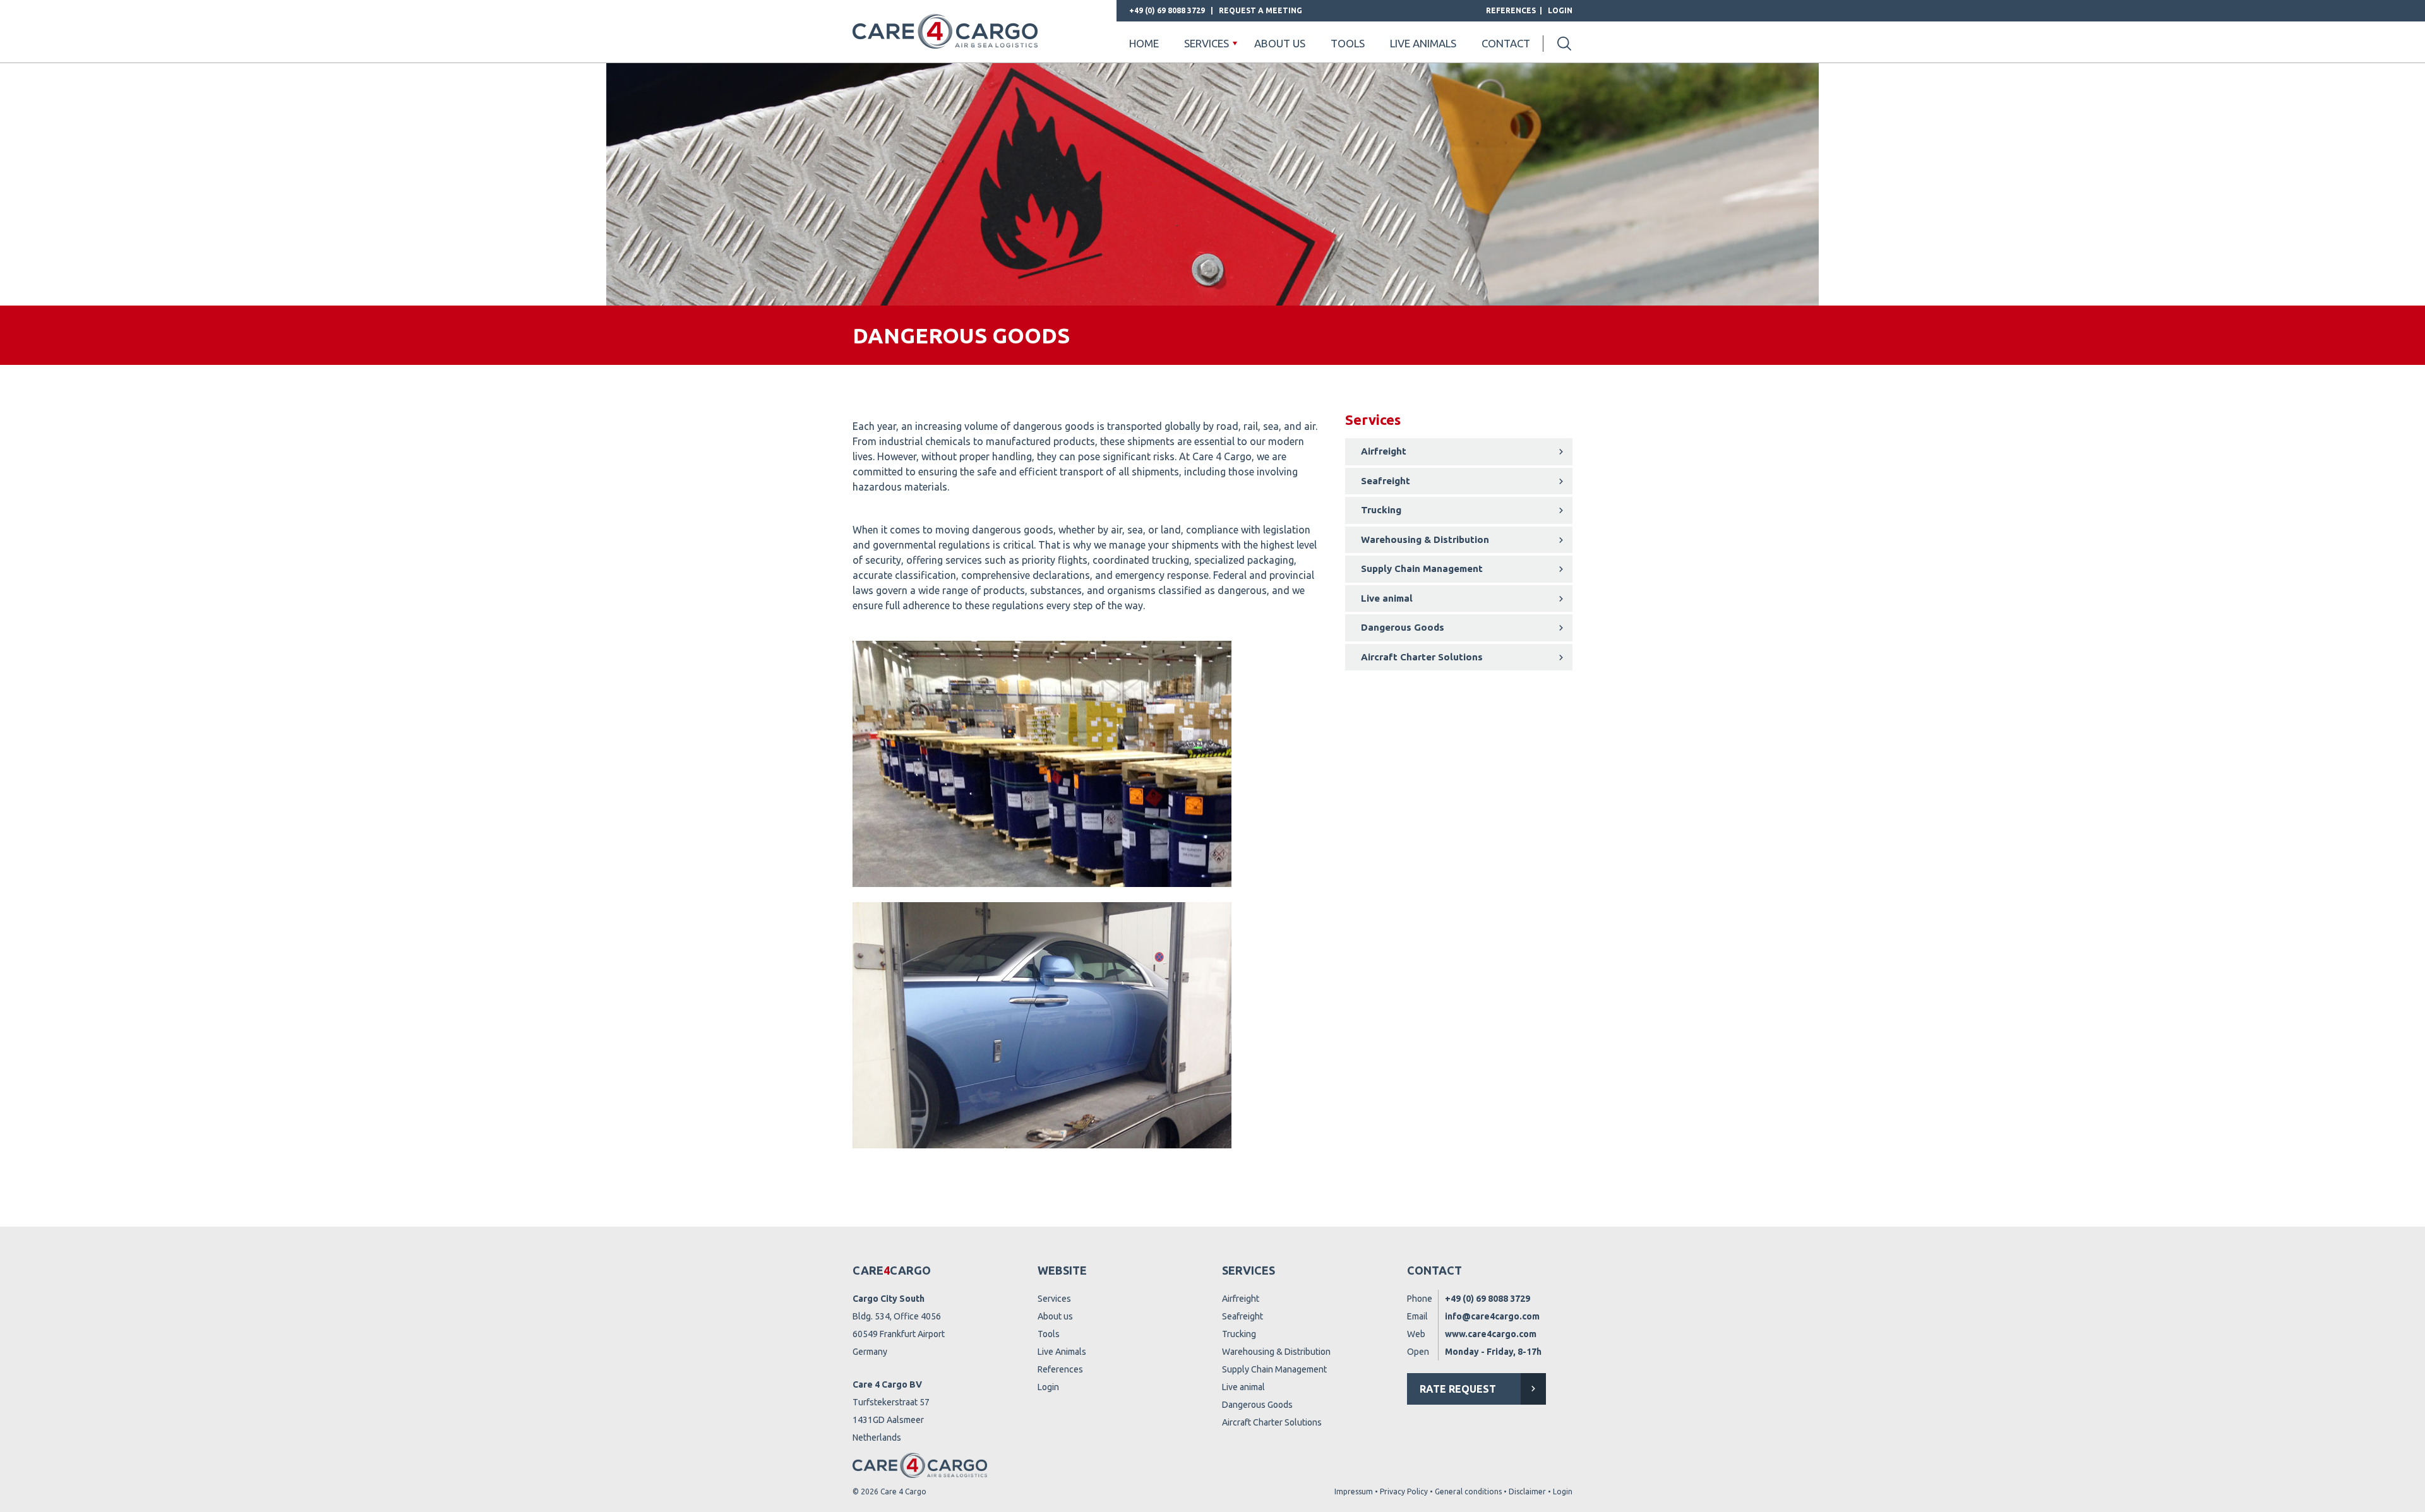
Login (1560, 10)
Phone (1420, 1299)
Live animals (1423, 43)
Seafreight (1386, 481)
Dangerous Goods (1403, 627)
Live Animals (1062, 1352)
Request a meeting (1260, 10)
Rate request (1458, 1389)
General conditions (1468, 1491)
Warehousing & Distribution (1425, 539)
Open (1418, 1352)
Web (1416, 1334)
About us (1280, 43)
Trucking (1381, 510)
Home (1144, 43)
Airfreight (1384, 451)
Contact (1506, 43)
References (1511, 10)
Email (1417, 1316)
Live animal (1387, 598)
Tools (1348, 43)
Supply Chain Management (1422, 568)
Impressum (1354, 1491)
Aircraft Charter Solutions (1422, 657)
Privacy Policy (1404, 1491)
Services (1207, 43)
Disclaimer (1527, 1491)
